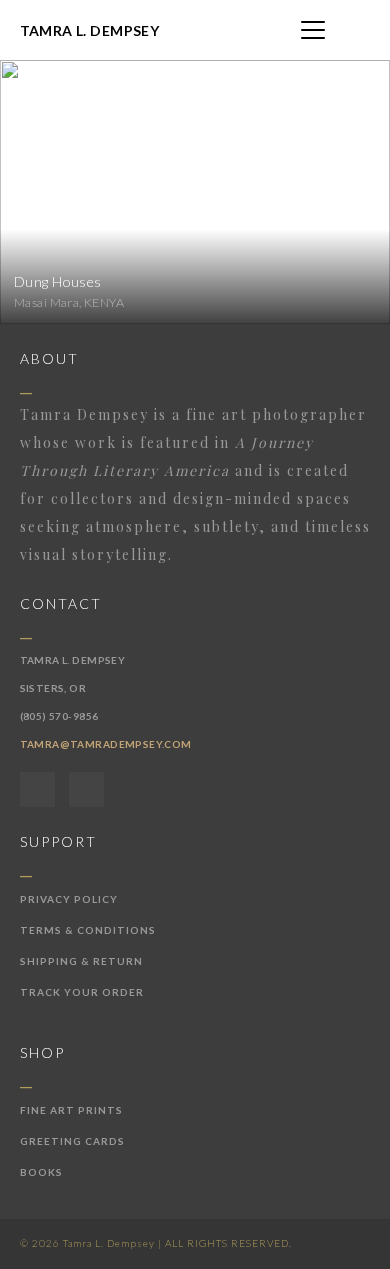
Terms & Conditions (88, 930)
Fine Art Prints (71, 1110)
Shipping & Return (81, 961)
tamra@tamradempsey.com (106, 744)
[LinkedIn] (37, 789)
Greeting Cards (72, 1141)
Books (41, 1172)
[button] (313, 30)
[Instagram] (86, 789)
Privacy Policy (69, 899)
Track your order (82, 992)
